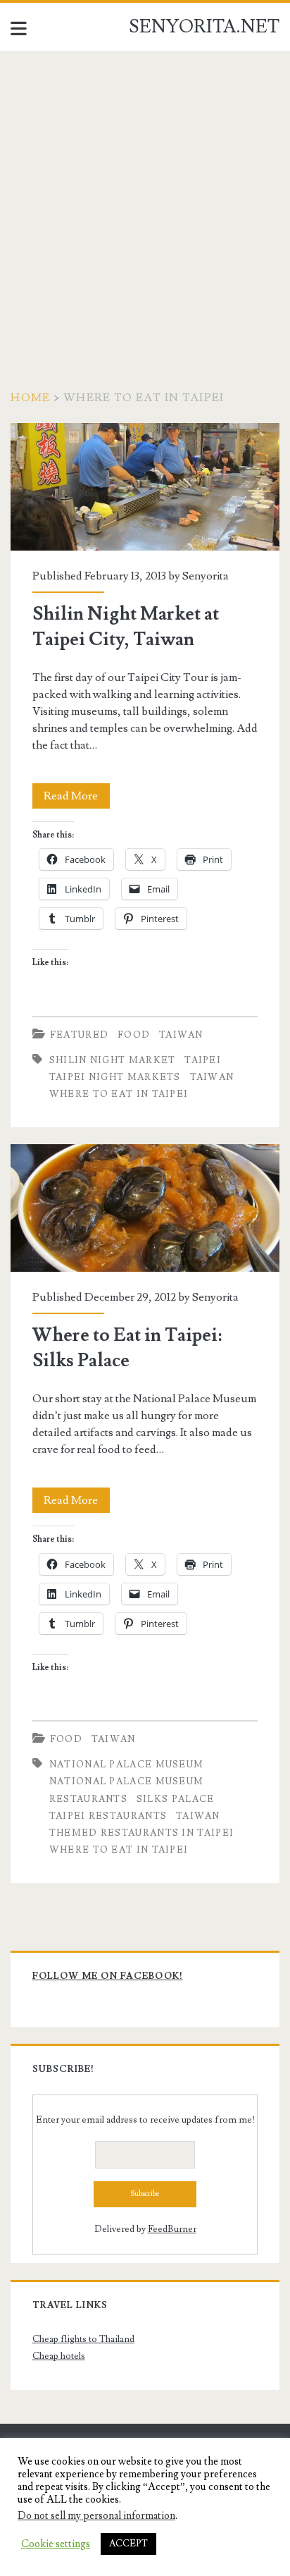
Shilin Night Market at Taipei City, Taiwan (145, 487)
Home (30, 398)
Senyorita (206, 576)
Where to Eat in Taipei (119, 1094)
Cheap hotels (59, 2356)
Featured (79, 1035)
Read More (77, 798)
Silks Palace (176, 1799)
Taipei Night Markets (115, 1077)
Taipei (203, 1060)
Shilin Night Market (113, 1060)
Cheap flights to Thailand (83, 2339)
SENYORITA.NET (204, 27)
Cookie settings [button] (56, 2544)
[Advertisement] (145, 203)
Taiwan (181, 1035)
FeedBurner (172, 2229)
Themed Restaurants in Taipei (141, 1833)
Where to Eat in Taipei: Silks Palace (145, 1208)
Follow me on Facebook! (108, 1976)
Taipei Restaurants (108, 1816)
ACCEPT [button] (128, 2544)
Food (134, 1035)
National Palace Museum (127, 1765)
